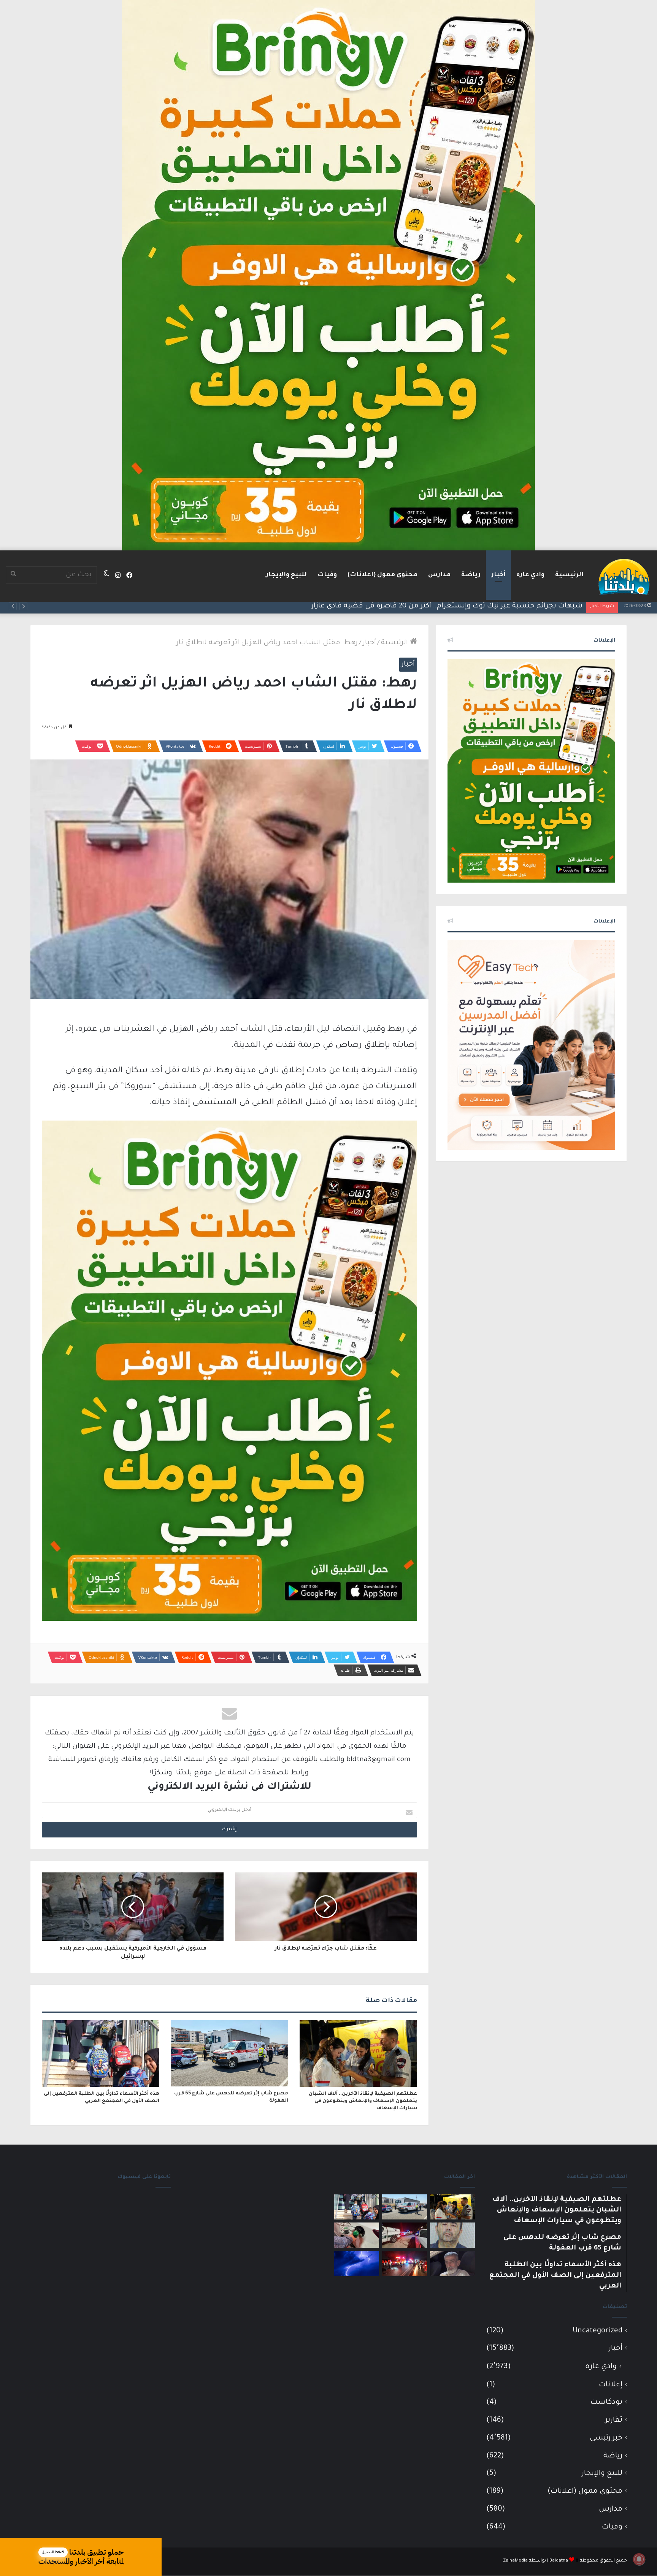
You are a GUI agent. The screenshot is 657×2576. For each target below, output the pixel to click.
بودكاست (606, 2402)
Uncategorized (597, 2331)
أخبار (498, 575)
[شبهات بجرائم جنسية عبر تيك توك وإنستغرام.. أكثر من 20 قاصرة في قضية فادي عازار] (452, 2235)
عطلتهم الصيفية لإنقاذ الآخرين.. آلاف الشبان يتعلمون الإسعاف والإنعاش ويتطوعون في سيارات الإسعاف (363, 2101)
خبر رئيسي (606, 2438)
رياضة (471, 575)
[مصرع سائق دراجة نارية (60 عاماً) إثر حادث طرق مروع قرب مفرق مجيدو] (405, 2264)
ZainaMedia (515, 2561)
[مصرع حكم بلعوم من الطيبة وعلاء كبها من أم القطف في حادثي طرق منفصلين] (452, 2264)
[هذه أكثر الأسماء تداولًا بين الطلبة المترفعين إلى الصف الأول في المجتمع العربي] (101, 2053)
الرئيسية (569, 575)
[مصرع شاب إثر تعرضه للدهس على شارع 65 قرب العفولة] (229, 2053)
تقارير (614, 2420)
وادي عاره (530, 575)
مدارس (439, 575)
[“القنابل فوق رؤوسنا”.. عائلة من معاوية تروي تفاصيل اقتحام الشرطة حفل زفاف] (405, 2235)
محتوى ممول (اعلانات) (382, 575)
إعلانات (611, 2385)
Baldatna (559, 2561)
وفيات (327, 575)
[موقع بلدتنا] (624, 576)
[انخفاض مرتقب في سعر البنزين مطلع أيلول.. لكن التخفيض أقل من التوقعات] (357, 2235)
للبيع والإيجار (286, 575)
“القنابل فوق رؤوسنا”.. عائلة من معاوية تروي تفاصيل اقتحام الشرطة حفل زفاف (455, 606)
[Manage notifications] (639, 2559)
